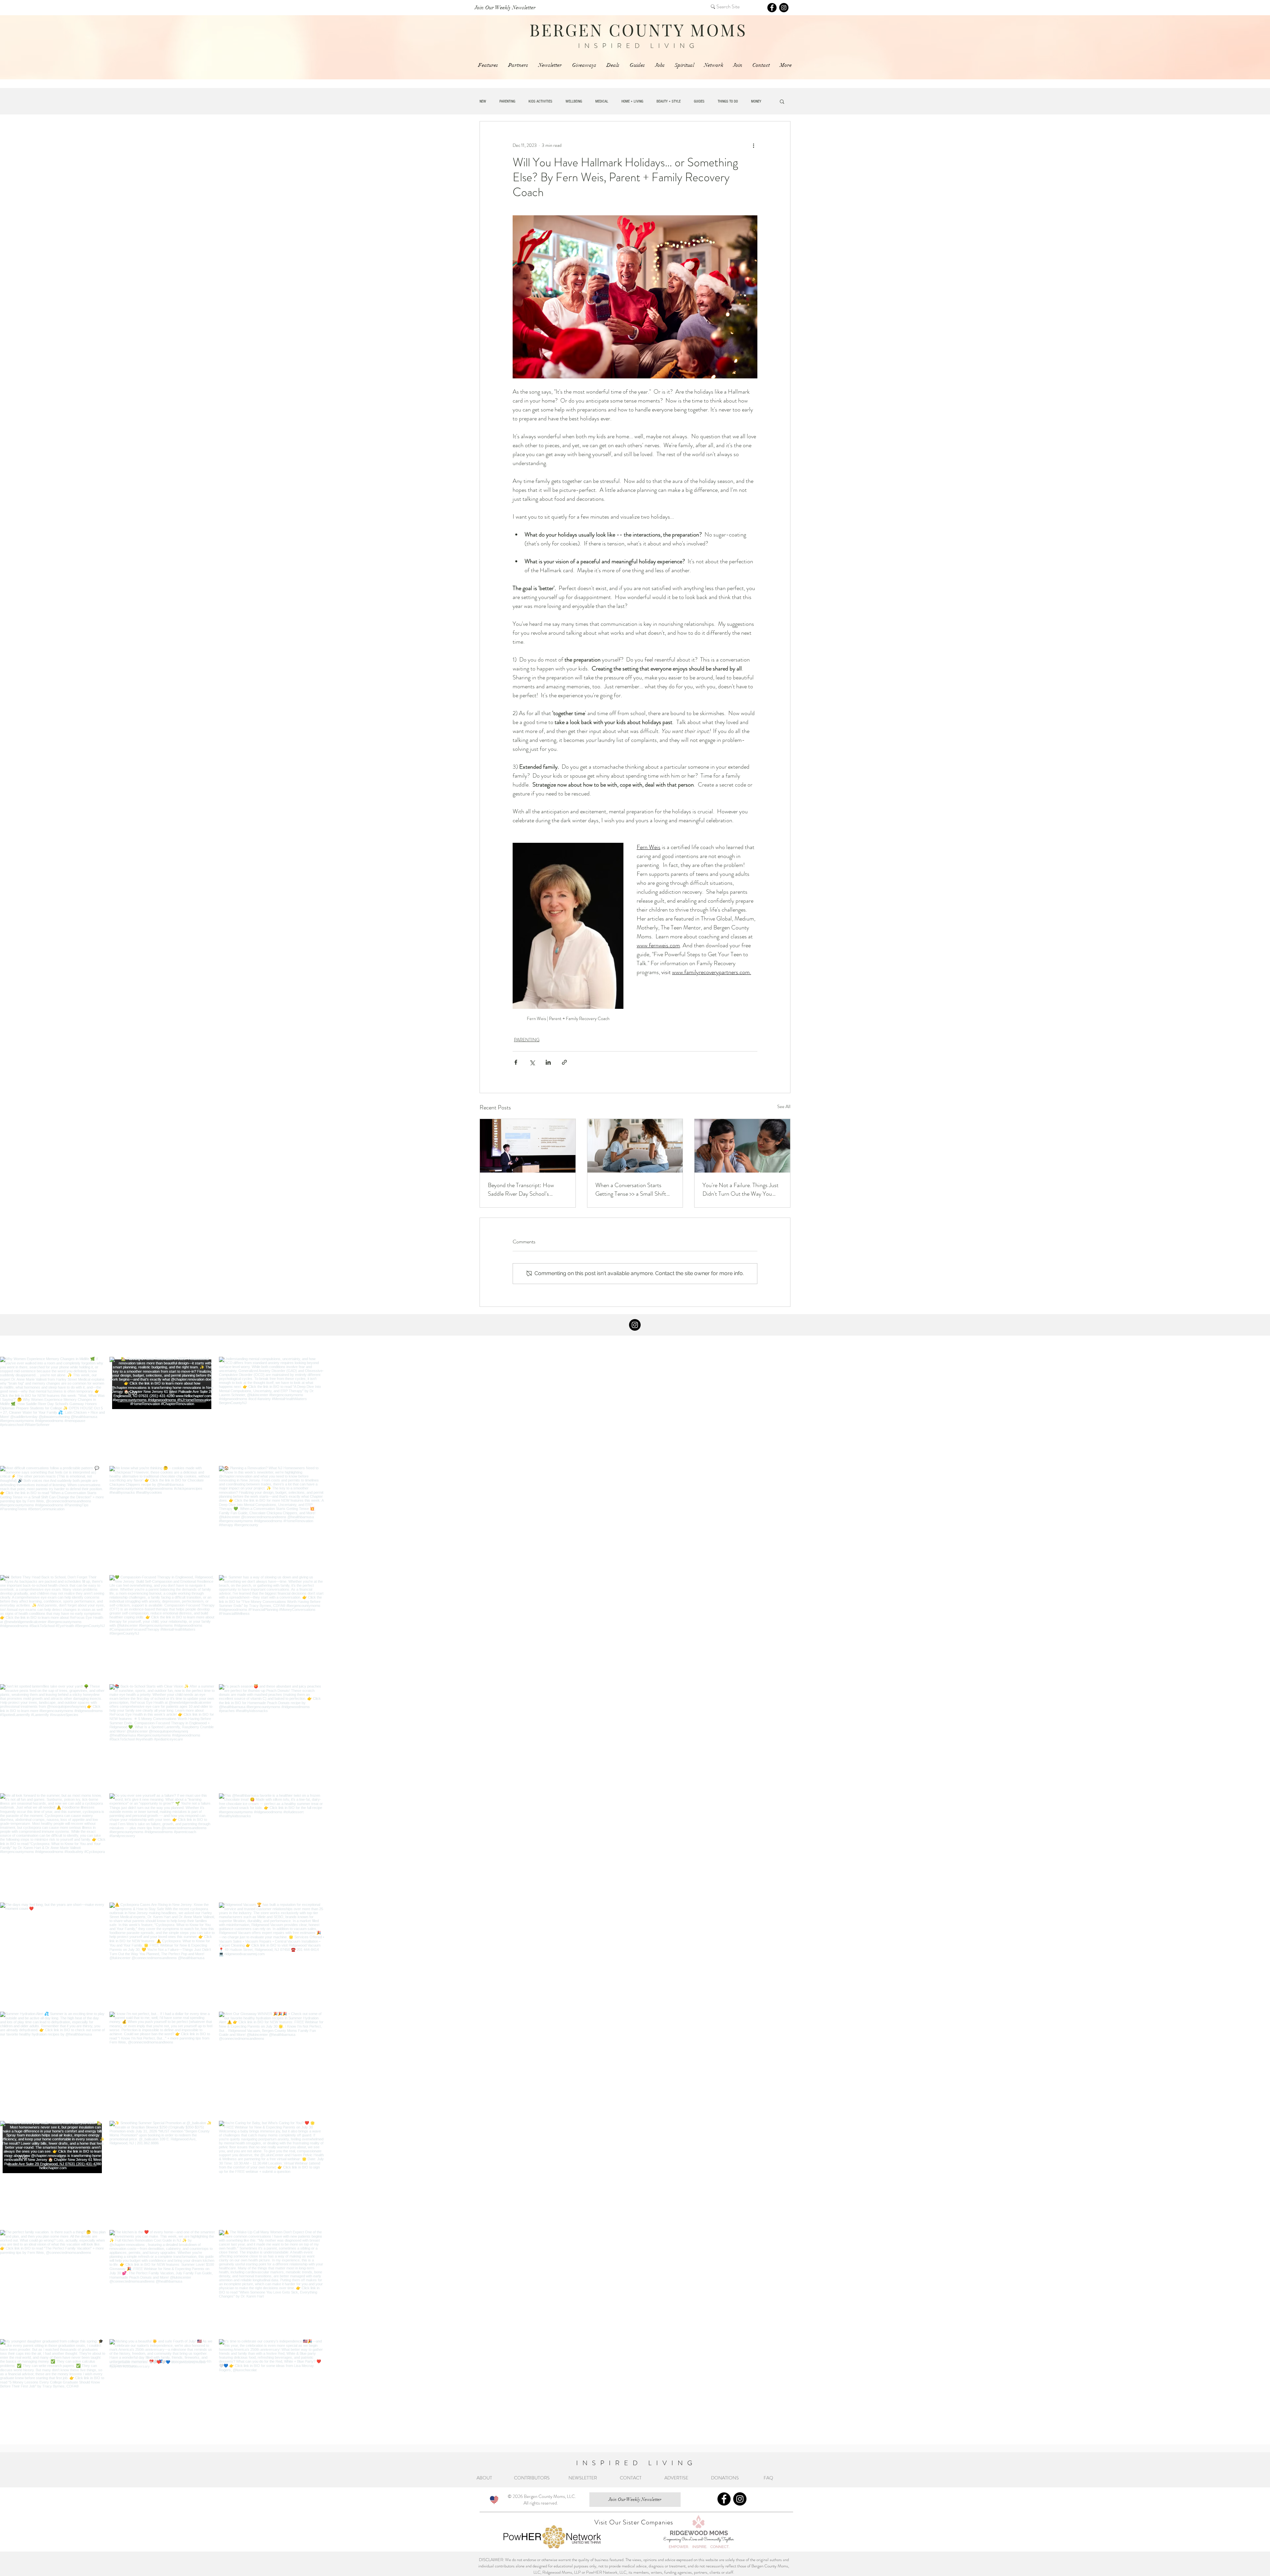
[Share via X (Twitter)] (532, 1062)
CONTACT (631, 2478)
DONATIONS (727, 2478)
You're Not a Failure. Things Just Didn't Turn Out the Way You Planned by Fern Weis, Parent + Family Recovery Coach (741, 1189)
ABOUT (485, 2478)
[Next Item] (1251, 1901)
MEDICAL (602, 101)
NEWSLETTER (583, 2478)
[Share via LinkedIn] (548, 1062)
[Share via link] (564, 1062)
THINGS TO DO (728, 101)
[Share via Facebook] (516, 1062)
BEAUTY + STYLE (669, 101)
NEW (483, 101)
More (755, 101)
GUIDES (699, 101)
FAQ (769, 2478)
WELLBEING (574, 101)
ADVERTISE (676, 2478)
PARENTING (507, 101)
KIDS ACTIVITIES (540, 101)
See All (784, 1106)
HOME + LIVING (632, 101)
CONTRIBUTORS (532, 2478)
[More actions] (753, 145)
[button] (782, 101)
